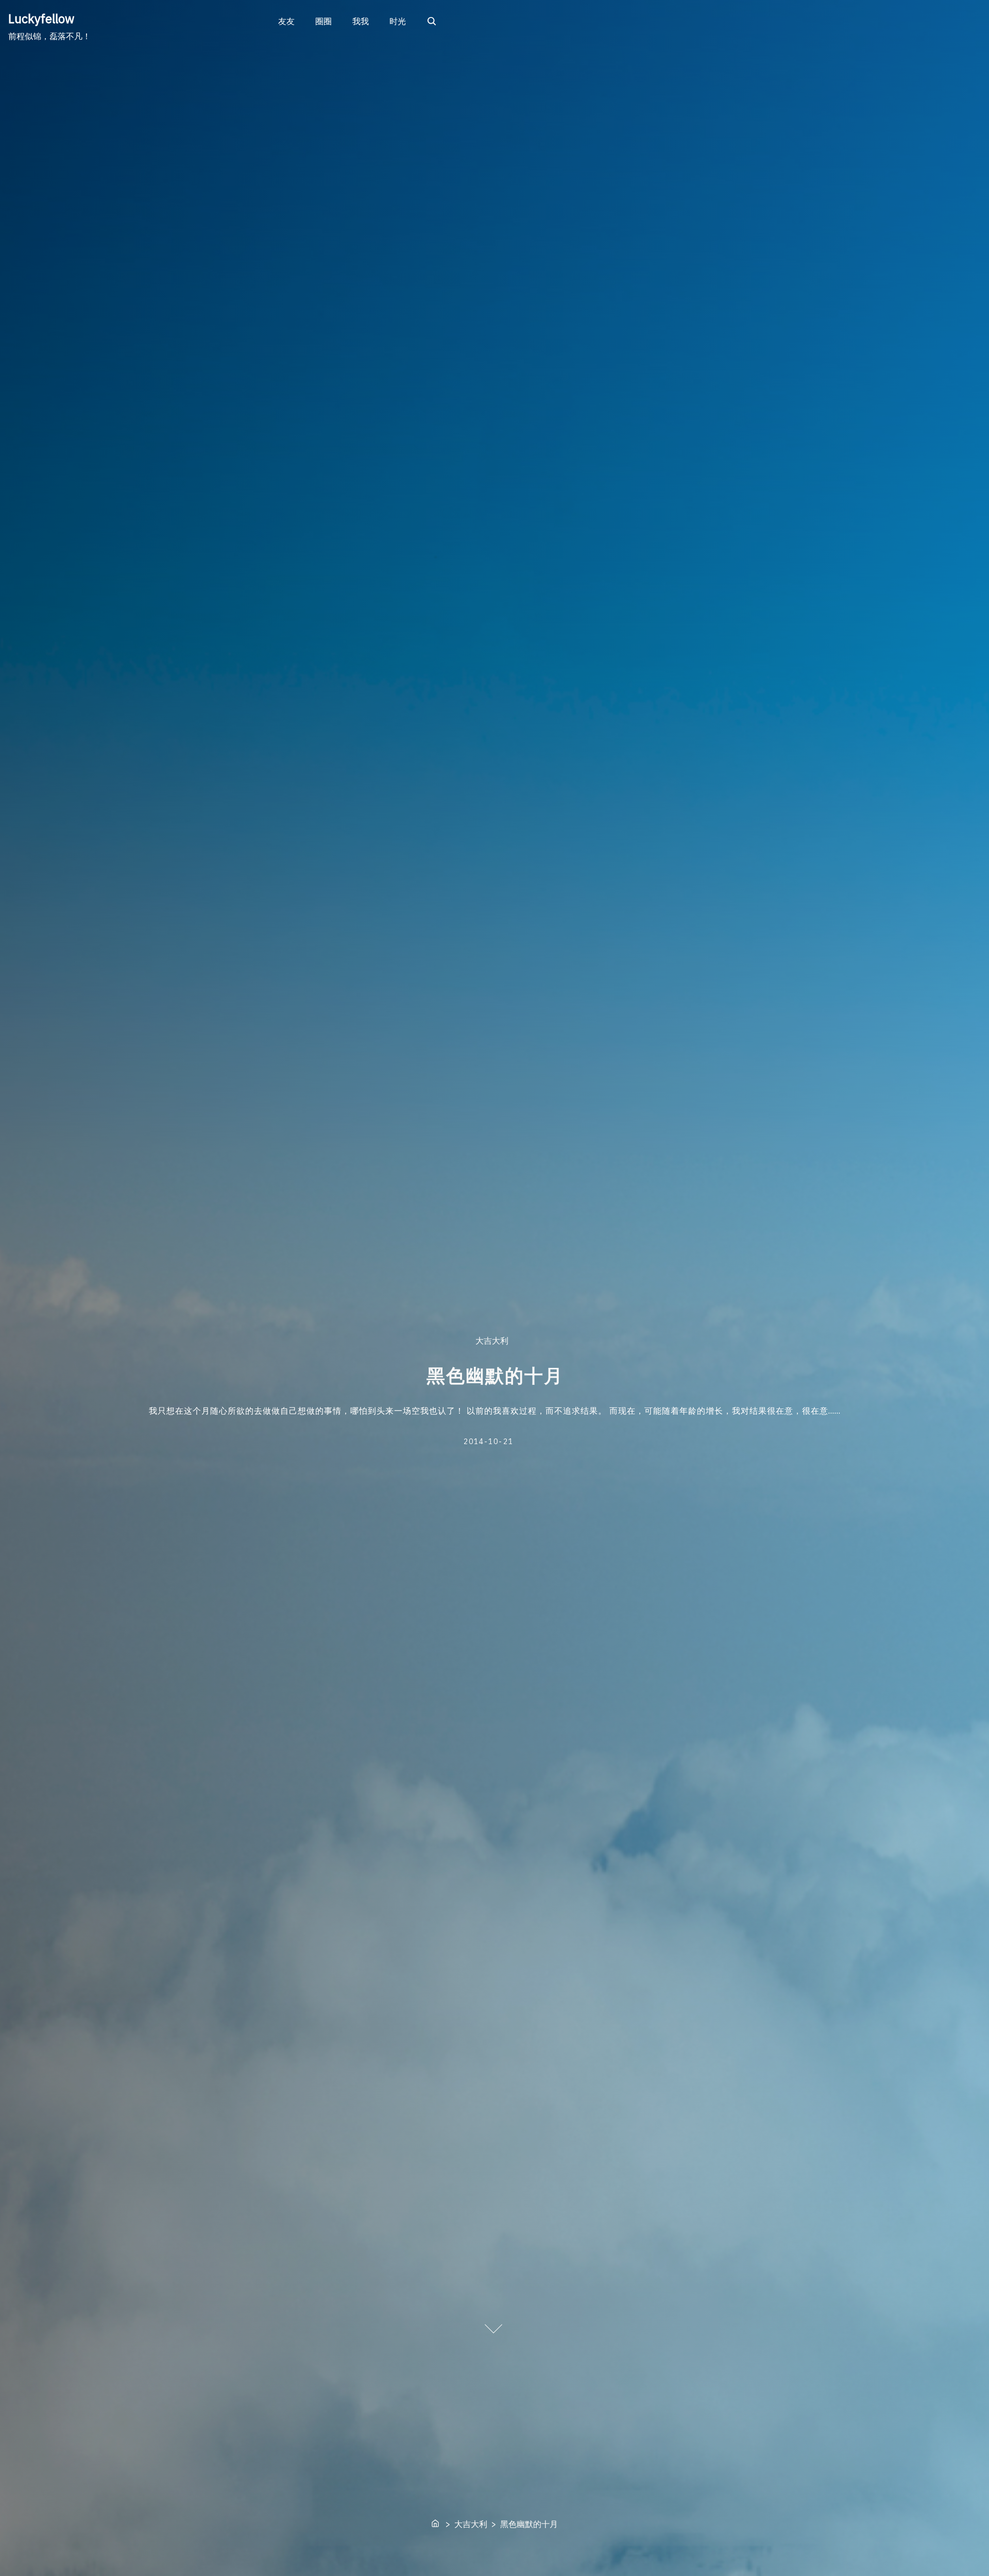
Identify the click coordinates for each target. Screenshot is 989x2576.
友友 (286, 21)
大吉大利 (491, 1341)
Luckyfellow (41, 19)
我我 (361, 21)
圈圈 (323, 21)
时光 (398, 21)
